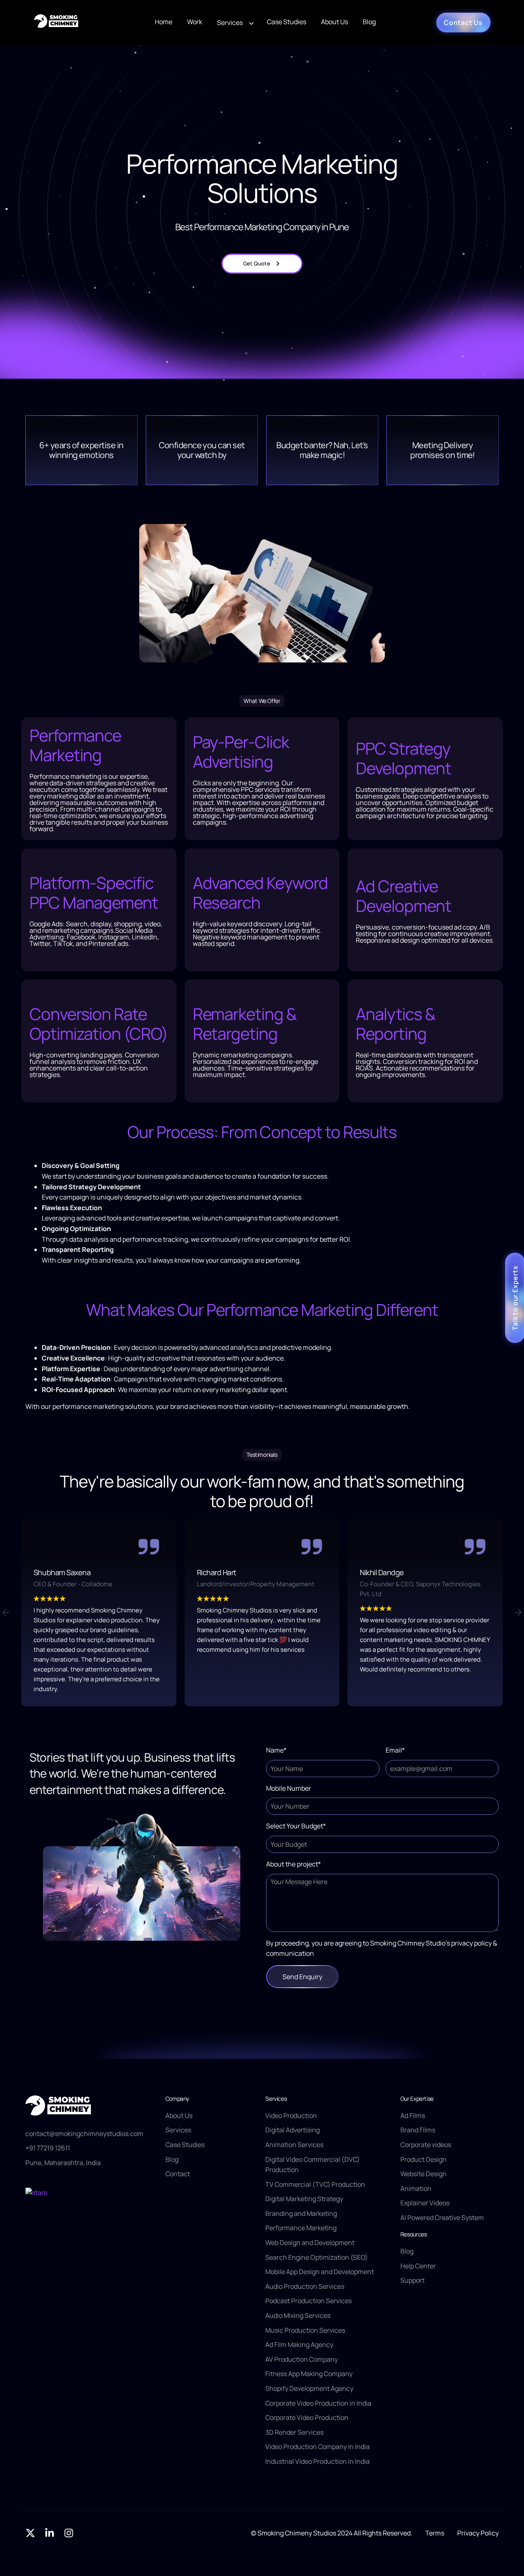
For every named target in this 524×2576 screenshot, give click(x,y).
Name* (276, 1750)
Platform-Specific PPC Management (94, 892)
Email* (395, 1750)
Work (195, 22)
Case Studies (287, 22)
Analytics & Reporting (395, 1024)
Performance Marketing (75, 745)
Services (230, 23)
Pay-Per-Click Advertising (241, 752)
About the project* (294, 1864)
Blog (369, 22)
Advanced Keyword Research (261, 892)
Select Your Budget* (296, 1826)
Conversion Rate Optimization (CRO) (99, 1024)
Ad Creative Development (403, 896)
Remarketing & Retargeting (245, 1024)
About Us (334, 22)
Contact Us (463, 23)
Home (164, 22)
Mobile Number (289, 1788)
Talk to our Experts (515, 1298)
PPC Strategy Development (403, 758)
